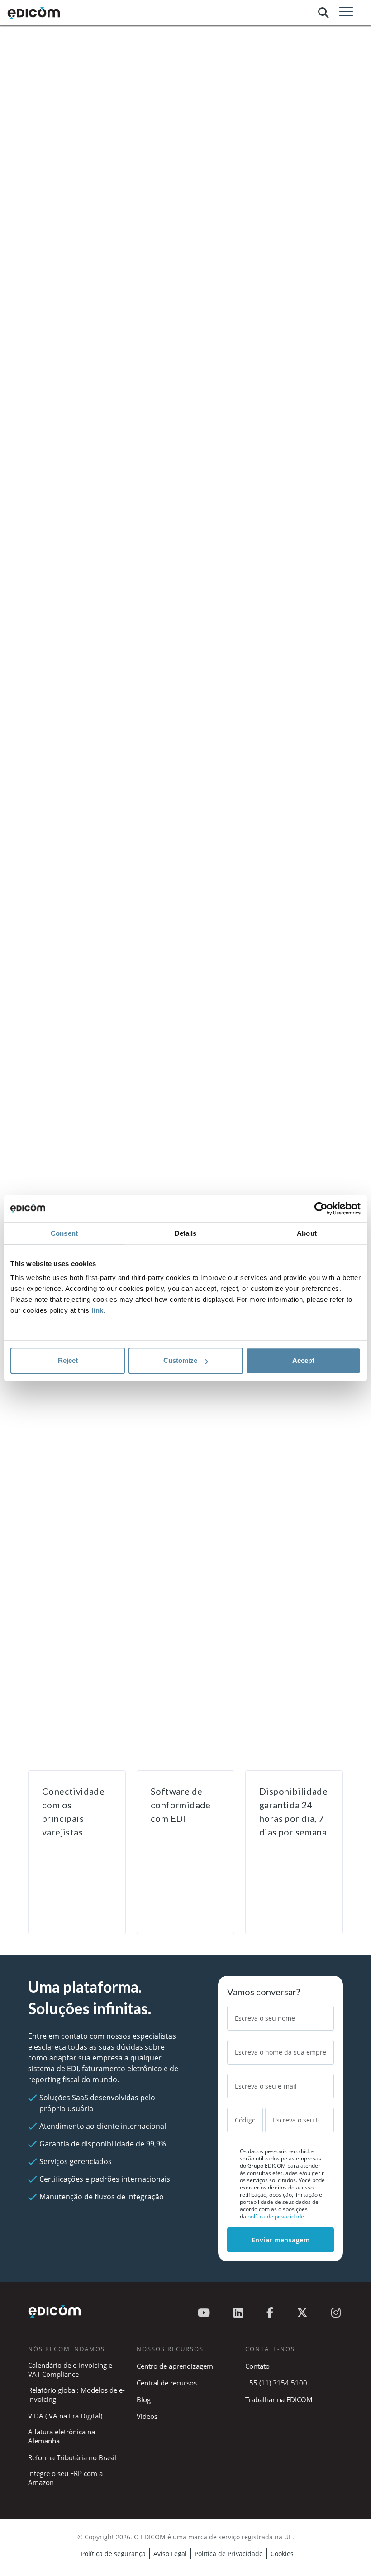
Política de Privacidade (229, 2554)
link (98, 1310)
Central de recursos (167, 2383)
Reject (68, 1360)
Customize (180, 1360)
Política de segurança (113, 2554)
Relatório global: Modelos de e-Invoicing (76, 2394)
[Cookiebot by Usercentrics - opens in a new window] (321, 1209)
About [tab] (307, 1233)
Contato (257, 2366)
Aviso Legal (170, 2554)
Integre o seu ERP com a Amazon (65, 2478)
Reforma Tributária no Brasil (72, 2457)
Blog (144, 2399)
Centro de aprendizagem (175, 2366)
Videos (147, 2416)
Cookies (282, 2554)
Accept (303, 1360)
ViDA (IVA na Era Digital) (65, 2416)
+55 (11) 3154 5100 (276, 2383)
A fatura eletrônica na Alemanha (62, 2436)
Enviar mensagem (281, 2240)
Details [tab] (186, 1233)
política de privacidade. (276, 2216)
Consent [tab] (64, 1233)
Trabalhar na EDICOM (279, 2399)
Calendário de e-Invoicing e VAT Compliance (70, 2370)
